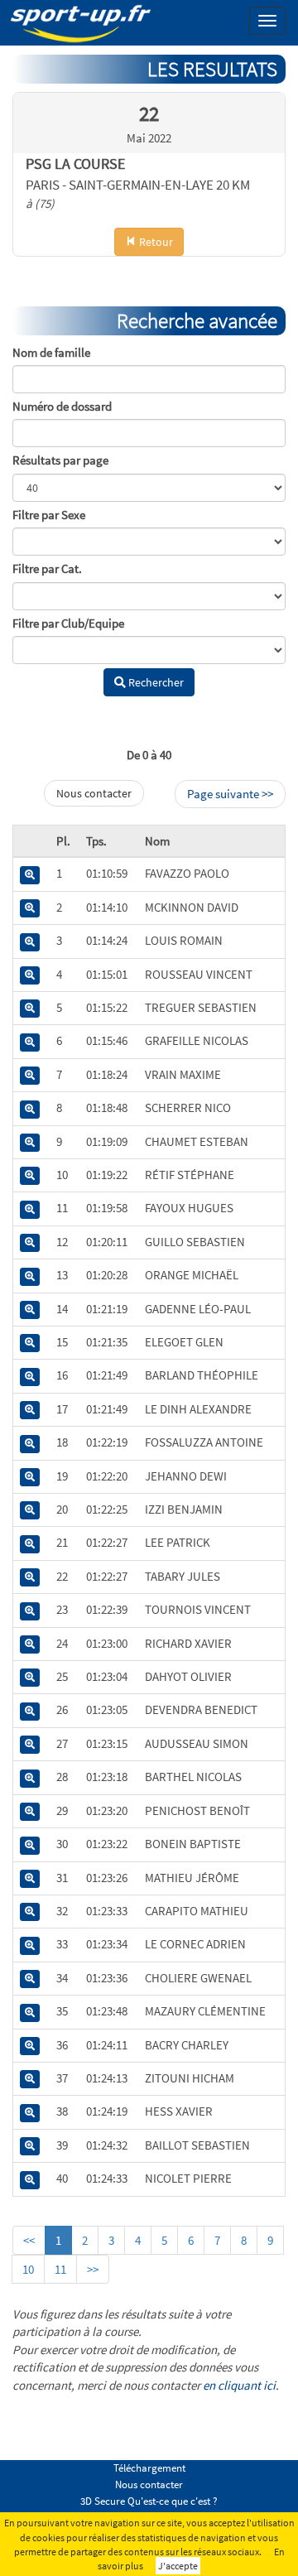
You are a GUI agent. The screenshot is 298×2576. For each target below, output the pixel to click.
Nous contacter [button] (94, 793)
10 (28, 2269)
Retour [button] (155, 242)
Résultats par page (60, 460)
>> (93, 2269)
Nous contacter (149, 2485)
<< (29, 2240)
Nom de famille (51, 352)
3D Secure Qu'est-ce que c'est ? (149, 2501)
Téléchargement (149, 2468)
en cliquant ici (239, 2385)
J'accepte (178, 2566)
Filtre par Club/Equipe (68, 623)
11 (60, 2269)
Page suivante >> (230, 794)
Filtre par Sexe (49, 515)
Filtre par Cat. (47, 568)
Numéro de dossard (62, 406)
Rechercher (155, 682)
